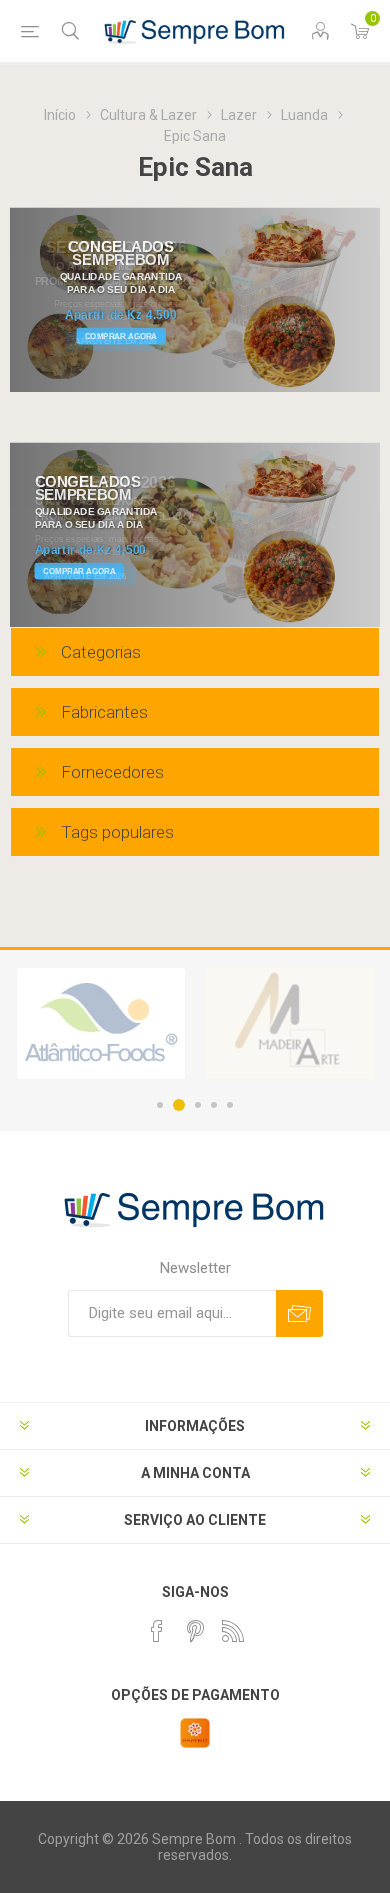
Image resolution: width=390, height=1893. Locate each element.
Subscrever (299, 1313)
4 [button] (214, 1105)
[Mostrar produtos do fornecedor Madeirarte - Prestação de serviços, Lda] (289, 1023)
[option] (101, 1023)
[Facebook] (157, 1631)
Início (60, 115)
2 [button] (179, 1105)
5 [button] (230, 1105)
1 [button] (160, 1105)
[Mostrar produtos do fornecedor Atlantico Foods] (101, 1023)
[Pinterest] (195, 1631)
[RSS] (233, 1631)
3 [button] (198, 1105)
